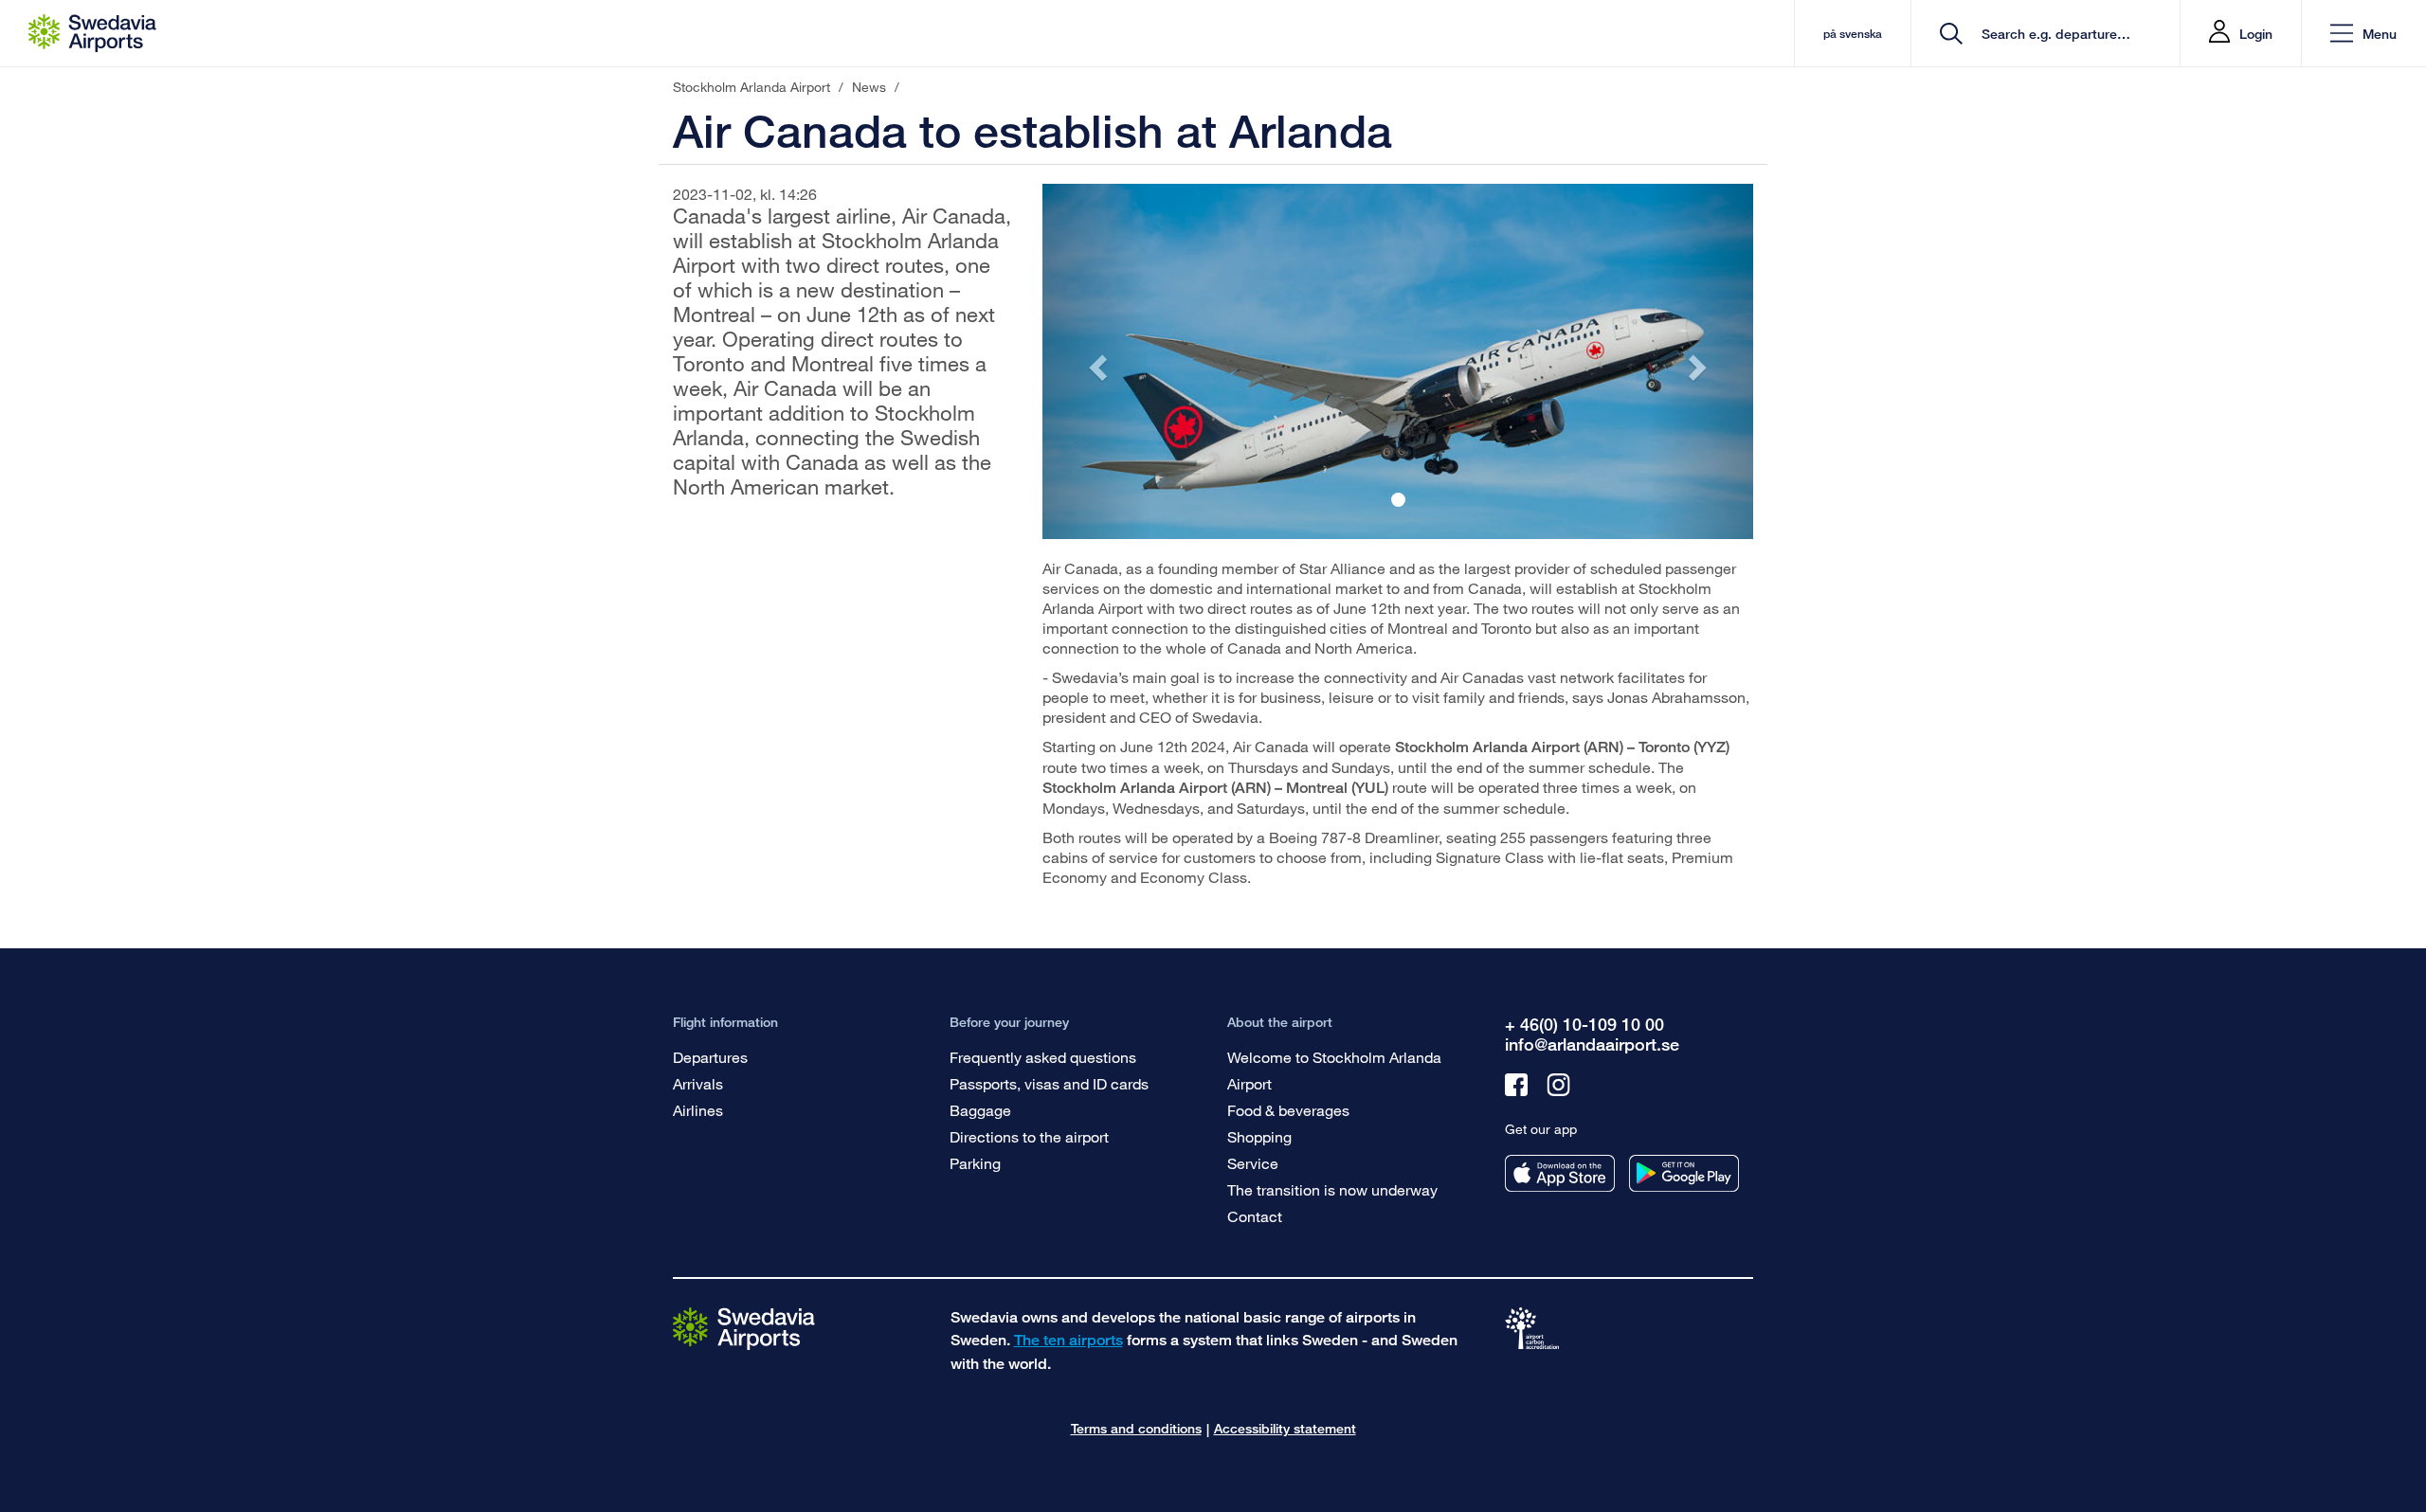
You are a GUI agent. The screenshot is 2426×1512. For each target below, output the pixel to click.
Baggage (980, 1110)
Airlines (698, 1110)
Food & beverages (1288, 1110)
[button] (2363, 34)
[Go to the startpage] (744, 1328)
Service (1253, 1163)
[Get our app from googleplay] (1684, 1173)
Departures (710, 1057)
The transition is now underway (1332, 1189)
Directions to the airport (1029, 1136)
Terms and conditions (1136, 1428)
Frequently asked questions (1043, 1057)
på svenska (1853, 34)
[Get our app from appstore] (1560, 1173)
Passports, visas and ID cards (1049, 1083)
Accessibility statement (1285, 1428)
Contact (1255, 1216)
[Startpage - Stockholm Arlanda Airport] (92, 33)
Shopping (1259, 1136)
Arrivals (698, 1083)
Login (2256, 34)
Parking (975, 1163)
